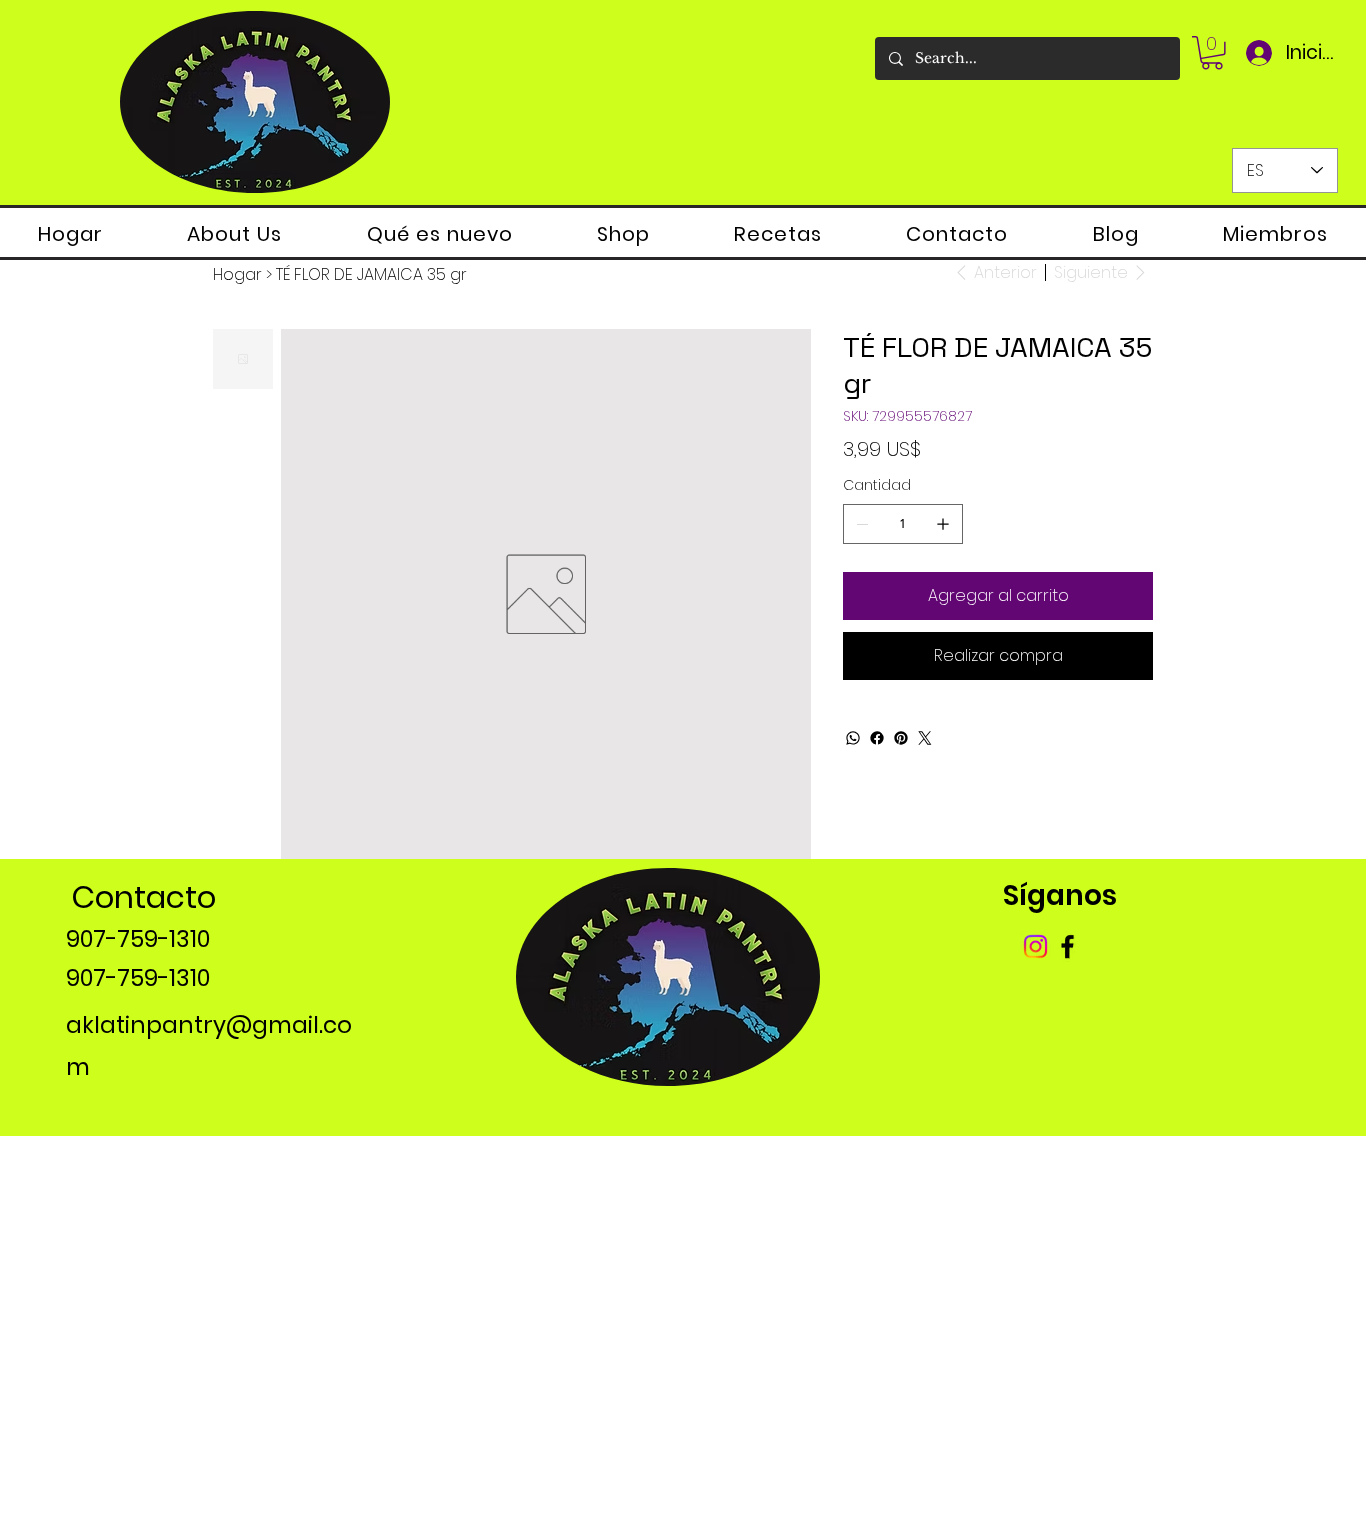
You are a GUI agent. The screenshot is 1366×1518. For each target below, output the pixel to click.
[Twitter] (925, 738)
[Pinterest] (901, 738)
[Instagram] (1035, 946)
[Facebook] (877, 738)
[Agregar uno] (943, 524)
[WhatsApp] (853, 738)
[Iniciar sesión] (1257, 53)
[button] (1212, 53)
